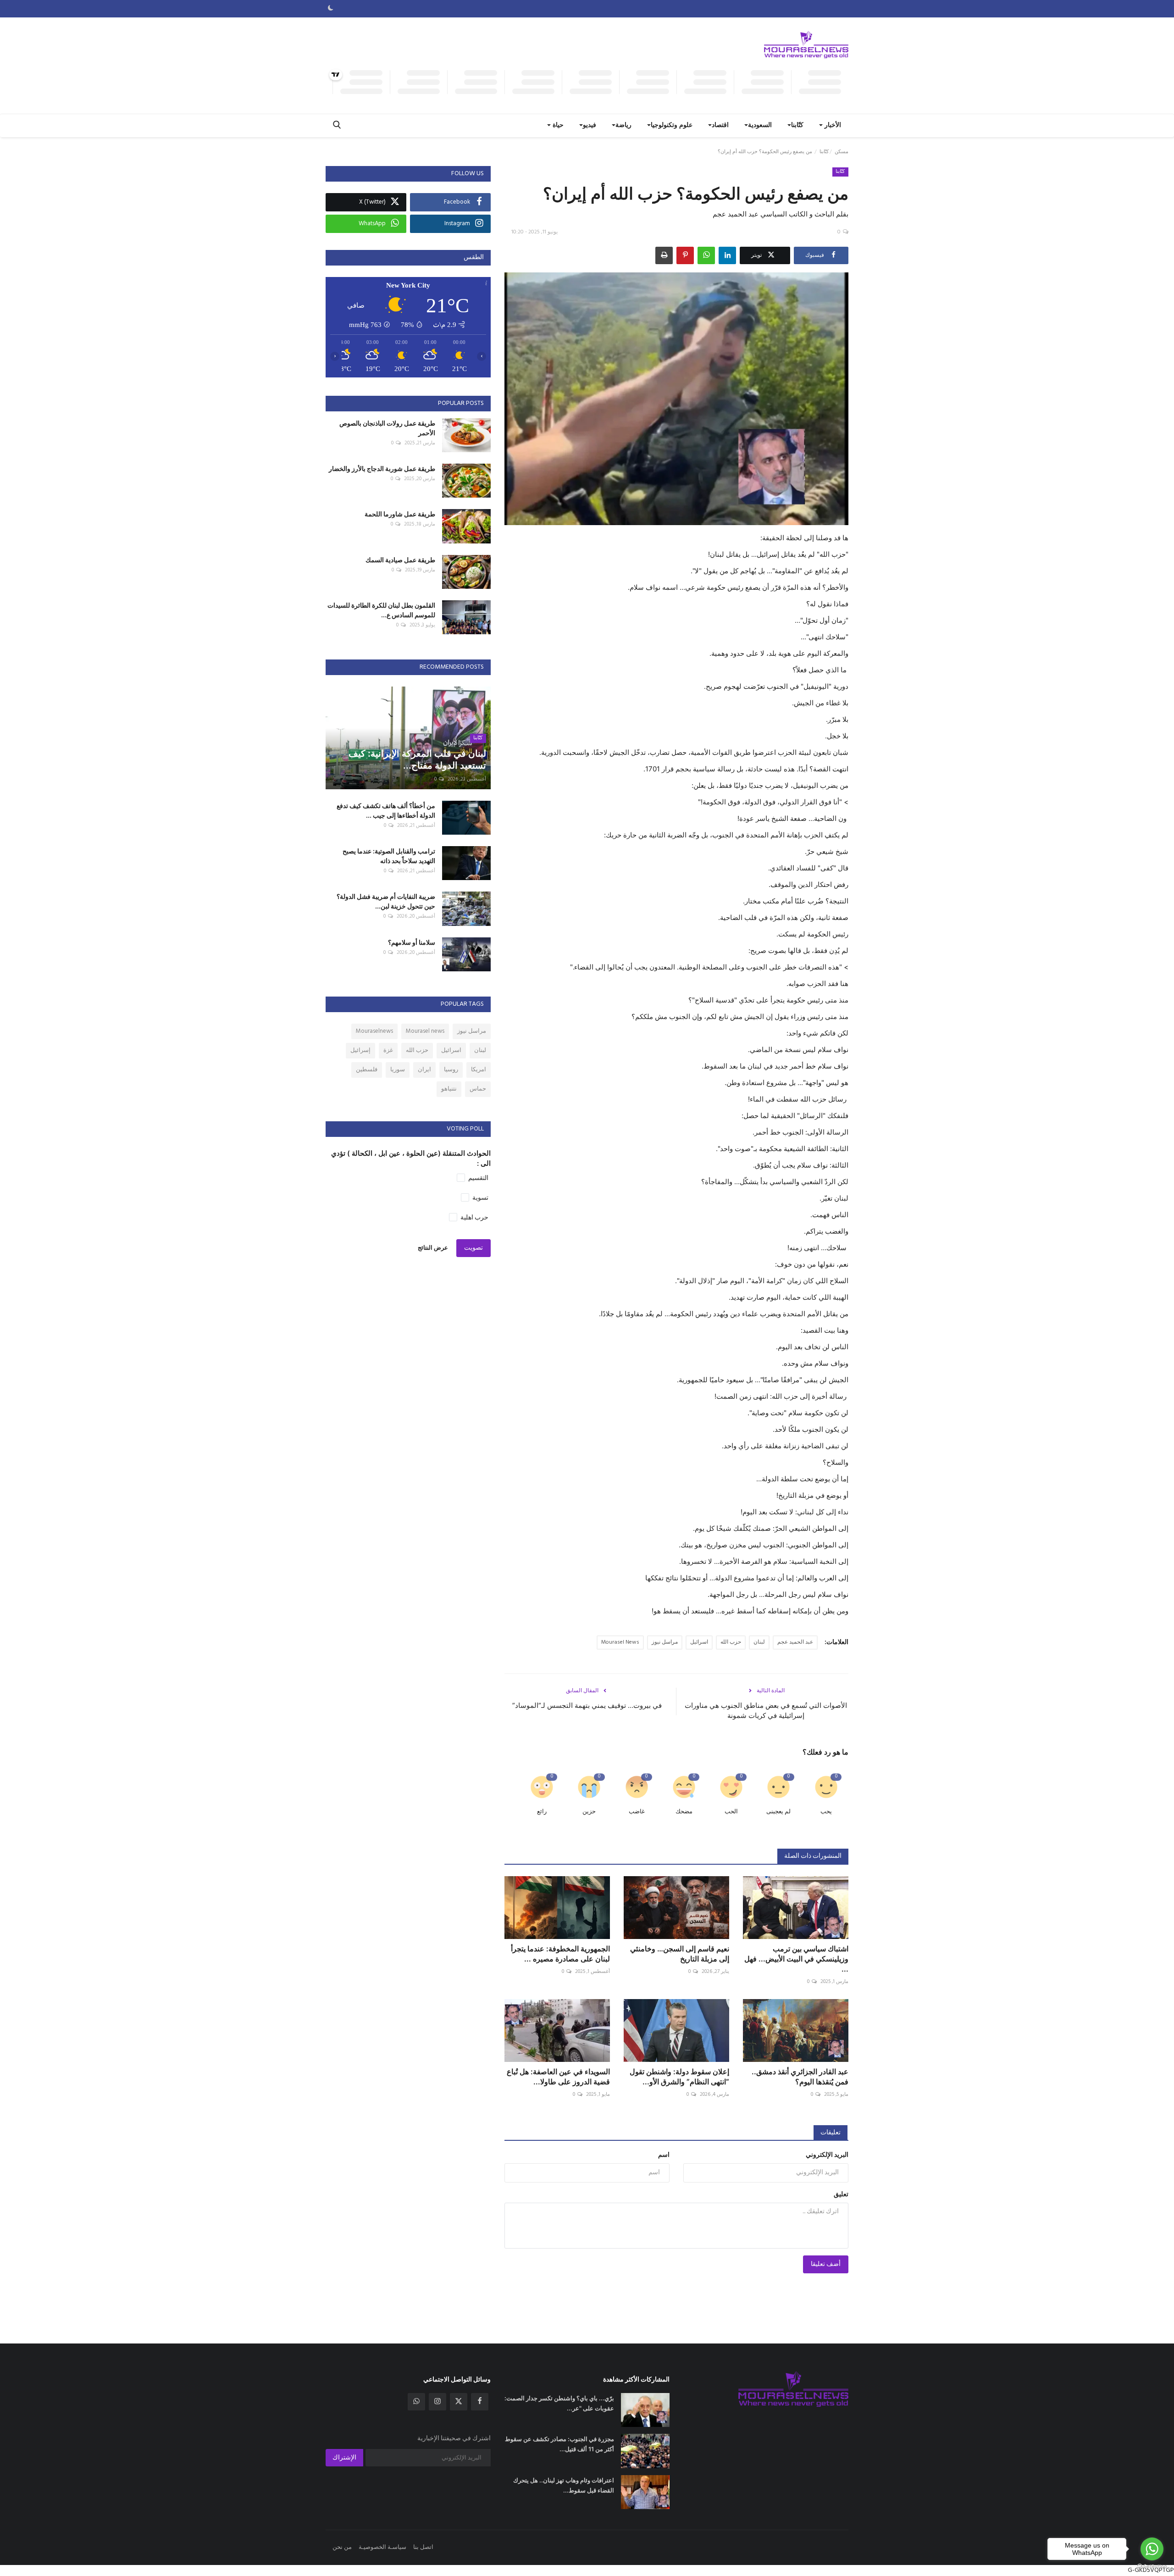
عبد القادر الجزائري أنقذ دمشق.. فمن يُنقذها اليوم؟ (800, 2077)
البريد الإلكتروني (827, 2155)
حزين (589, 1812)
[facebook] (480, 2402)
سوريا (398, 1070)
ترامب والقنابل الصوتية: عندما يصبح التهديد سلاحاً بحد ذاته (389, 856)
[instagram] (437, 2402)
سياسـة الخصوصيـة (382, 2547)
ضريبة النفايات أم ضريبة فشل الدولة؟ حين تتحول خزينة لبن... (386, 901)
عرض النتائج (433, 1248)
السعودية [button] (760, 125)
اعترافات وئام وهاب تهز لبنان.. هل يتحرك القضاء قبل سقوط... (564, 2485)
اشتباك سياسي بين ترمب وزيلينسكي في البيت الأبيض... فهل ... (796, 1959)
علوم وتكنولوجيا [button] (672, 125)
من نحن (342, 2547)
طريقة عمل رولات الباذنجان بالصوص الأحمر (387, 428)
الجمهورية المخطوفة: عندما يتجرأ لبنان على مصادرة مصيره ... (560, 1954)
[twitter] (459, 2402)
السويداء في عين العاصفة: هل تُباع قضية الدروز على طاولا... (558, 2077)
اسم (664, 2155)
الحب (731, 1812)
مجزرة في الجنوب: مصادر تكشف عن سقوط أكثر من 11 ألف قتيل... (559, 2444)
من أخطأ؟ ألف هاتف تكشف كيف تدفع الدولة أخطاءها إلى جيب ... (386, 810)
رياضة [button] (623, 125)
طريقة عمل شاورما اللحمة (400, 514)
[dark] (331, 9)
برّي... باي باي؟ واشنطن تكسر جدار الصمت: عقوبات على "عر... (559, 2403)
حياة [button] (557, 125)
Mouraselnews (374, 1031)
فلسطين (367, 1070)
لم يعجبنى (778, 1812)
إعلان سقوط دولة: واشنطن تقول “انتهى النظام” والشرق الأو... (679, 2077)
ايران (424, 1070)
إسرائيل (360, 1050)
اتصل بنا (423, 2547)
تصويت (473, 1248)
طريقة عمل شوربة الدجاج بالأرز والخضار (382, 468)
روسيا (451, 1070)
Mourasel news (425, 1031)
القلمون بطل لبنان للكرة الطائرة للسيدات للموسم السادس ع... (381, 610)
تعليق (841, 2195)
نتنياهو (449, 1089)
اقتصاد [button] (720, 125)
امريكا (479, 1070)
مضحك (684, 1812)
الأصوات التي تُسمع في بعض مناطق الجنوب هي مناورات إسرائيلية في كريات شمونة (766, 1710)
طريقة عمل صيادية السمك (400, 560)
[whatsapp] (416, 2402)
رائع (542, 1812)
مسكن (842, 152)
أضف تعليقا (826, 2264)
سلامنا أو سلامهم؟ (412, 942)
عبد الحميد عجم (795, 1642)
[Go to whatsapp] (1152, 2549)
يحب (826, 1812)
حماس (478, 1089)
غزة (388, 1050)
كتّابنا (824, 152)
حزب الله (731, 1642)
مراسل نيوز (665, 1642)
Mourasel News (620, 1642)
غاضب (637, 1812)
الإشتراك (344, 2458)
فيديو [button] (590, 125)
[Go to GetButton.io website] (1152, 2567)
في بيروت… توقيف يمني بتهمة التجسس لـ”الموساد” (587, 1705)
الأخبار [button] (832, 125)
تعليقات (831, 2133)
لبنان (759, 1642)
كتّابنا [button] (797, 125)
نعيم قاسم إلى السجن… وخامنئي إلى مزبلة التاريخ (680, 1954)
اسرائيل (699, 1642)
